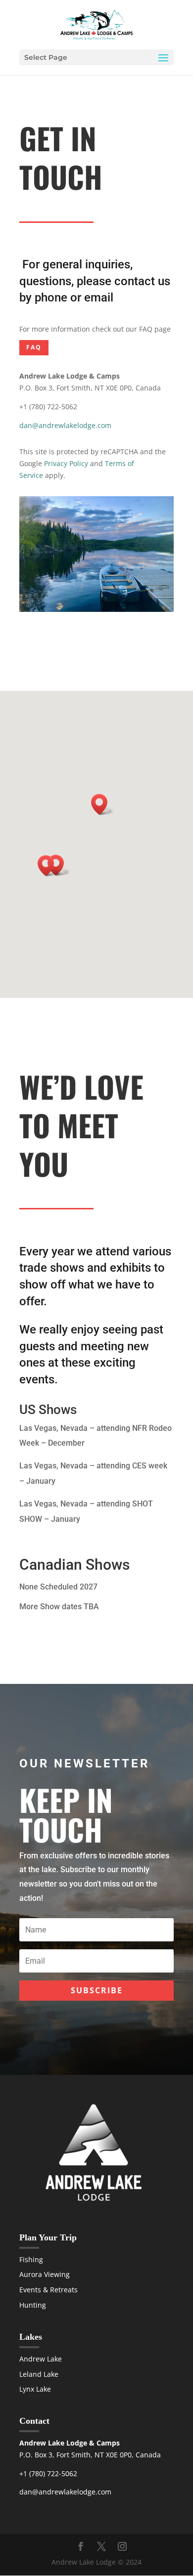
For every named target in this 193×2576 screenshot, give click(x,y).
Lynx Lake (35, 2389)
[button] (49, 866)
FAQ (34, 347)
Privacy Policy (66, 463)
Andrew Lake (41, 2359)
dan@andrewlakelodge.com (65, 425)
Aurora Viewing (45, 2274)
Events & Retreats (48, 2290)
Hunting (33, 2305)
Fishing (31, 2259)
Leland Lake (39, 2374)
